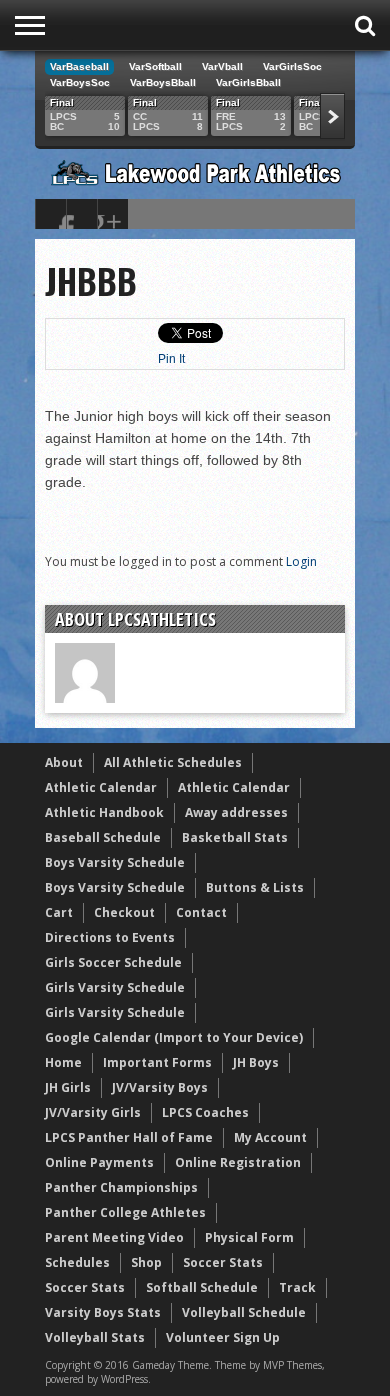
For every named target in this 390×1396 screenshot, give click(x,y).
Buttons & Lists (255, 887)
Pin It (171, 359)
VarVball (222, 66)
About (64, 762)
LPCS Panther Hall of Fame (129, 1137)
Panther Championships (121, 1187)
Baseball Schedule (103, 837)
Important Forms (157, 1062)
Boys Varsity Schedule (115, 862)
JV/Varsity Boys (160, 1087)
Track (297, 1287)
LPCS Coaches (205, 1112)
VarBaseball (79, 66)
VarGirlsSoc (292, 66)
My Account (270, 1137)
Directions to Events (110, 937)
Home (63, 1062)
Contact (201, 912)
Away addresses (236, 812)
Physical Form (249, 1237)
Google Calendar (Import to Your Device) (174, 1037)
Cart (59, 912)
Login (301, 561)
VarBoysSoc (80, 82)
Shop (146, 1262)
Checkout (124, 912)
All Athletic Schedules (173, 762)
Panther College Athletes (125, 1212)
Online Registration (238, 1162)
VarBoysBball (163, 82)
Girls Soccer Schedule (113, 962)
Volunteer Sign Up (223, 1337)
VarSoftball (155, 66)
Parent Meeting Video (114, 1237)
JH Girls (68, 1087)
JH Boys (256, 1062)
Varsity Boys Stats (103, 1312)
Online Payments (99, 1162)
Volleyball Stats (95, 1337)
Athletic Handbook (104, 812)
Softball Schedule (202, 1287)
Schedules (77, 1262)
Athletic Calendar (101, 787)
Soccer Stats (223, 1262)
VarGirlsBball (248, 82)
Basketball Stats (235, 837)
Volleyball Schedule (244, 1312)
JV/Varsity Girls (93, 1112)
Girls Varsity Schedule (115, 987)
